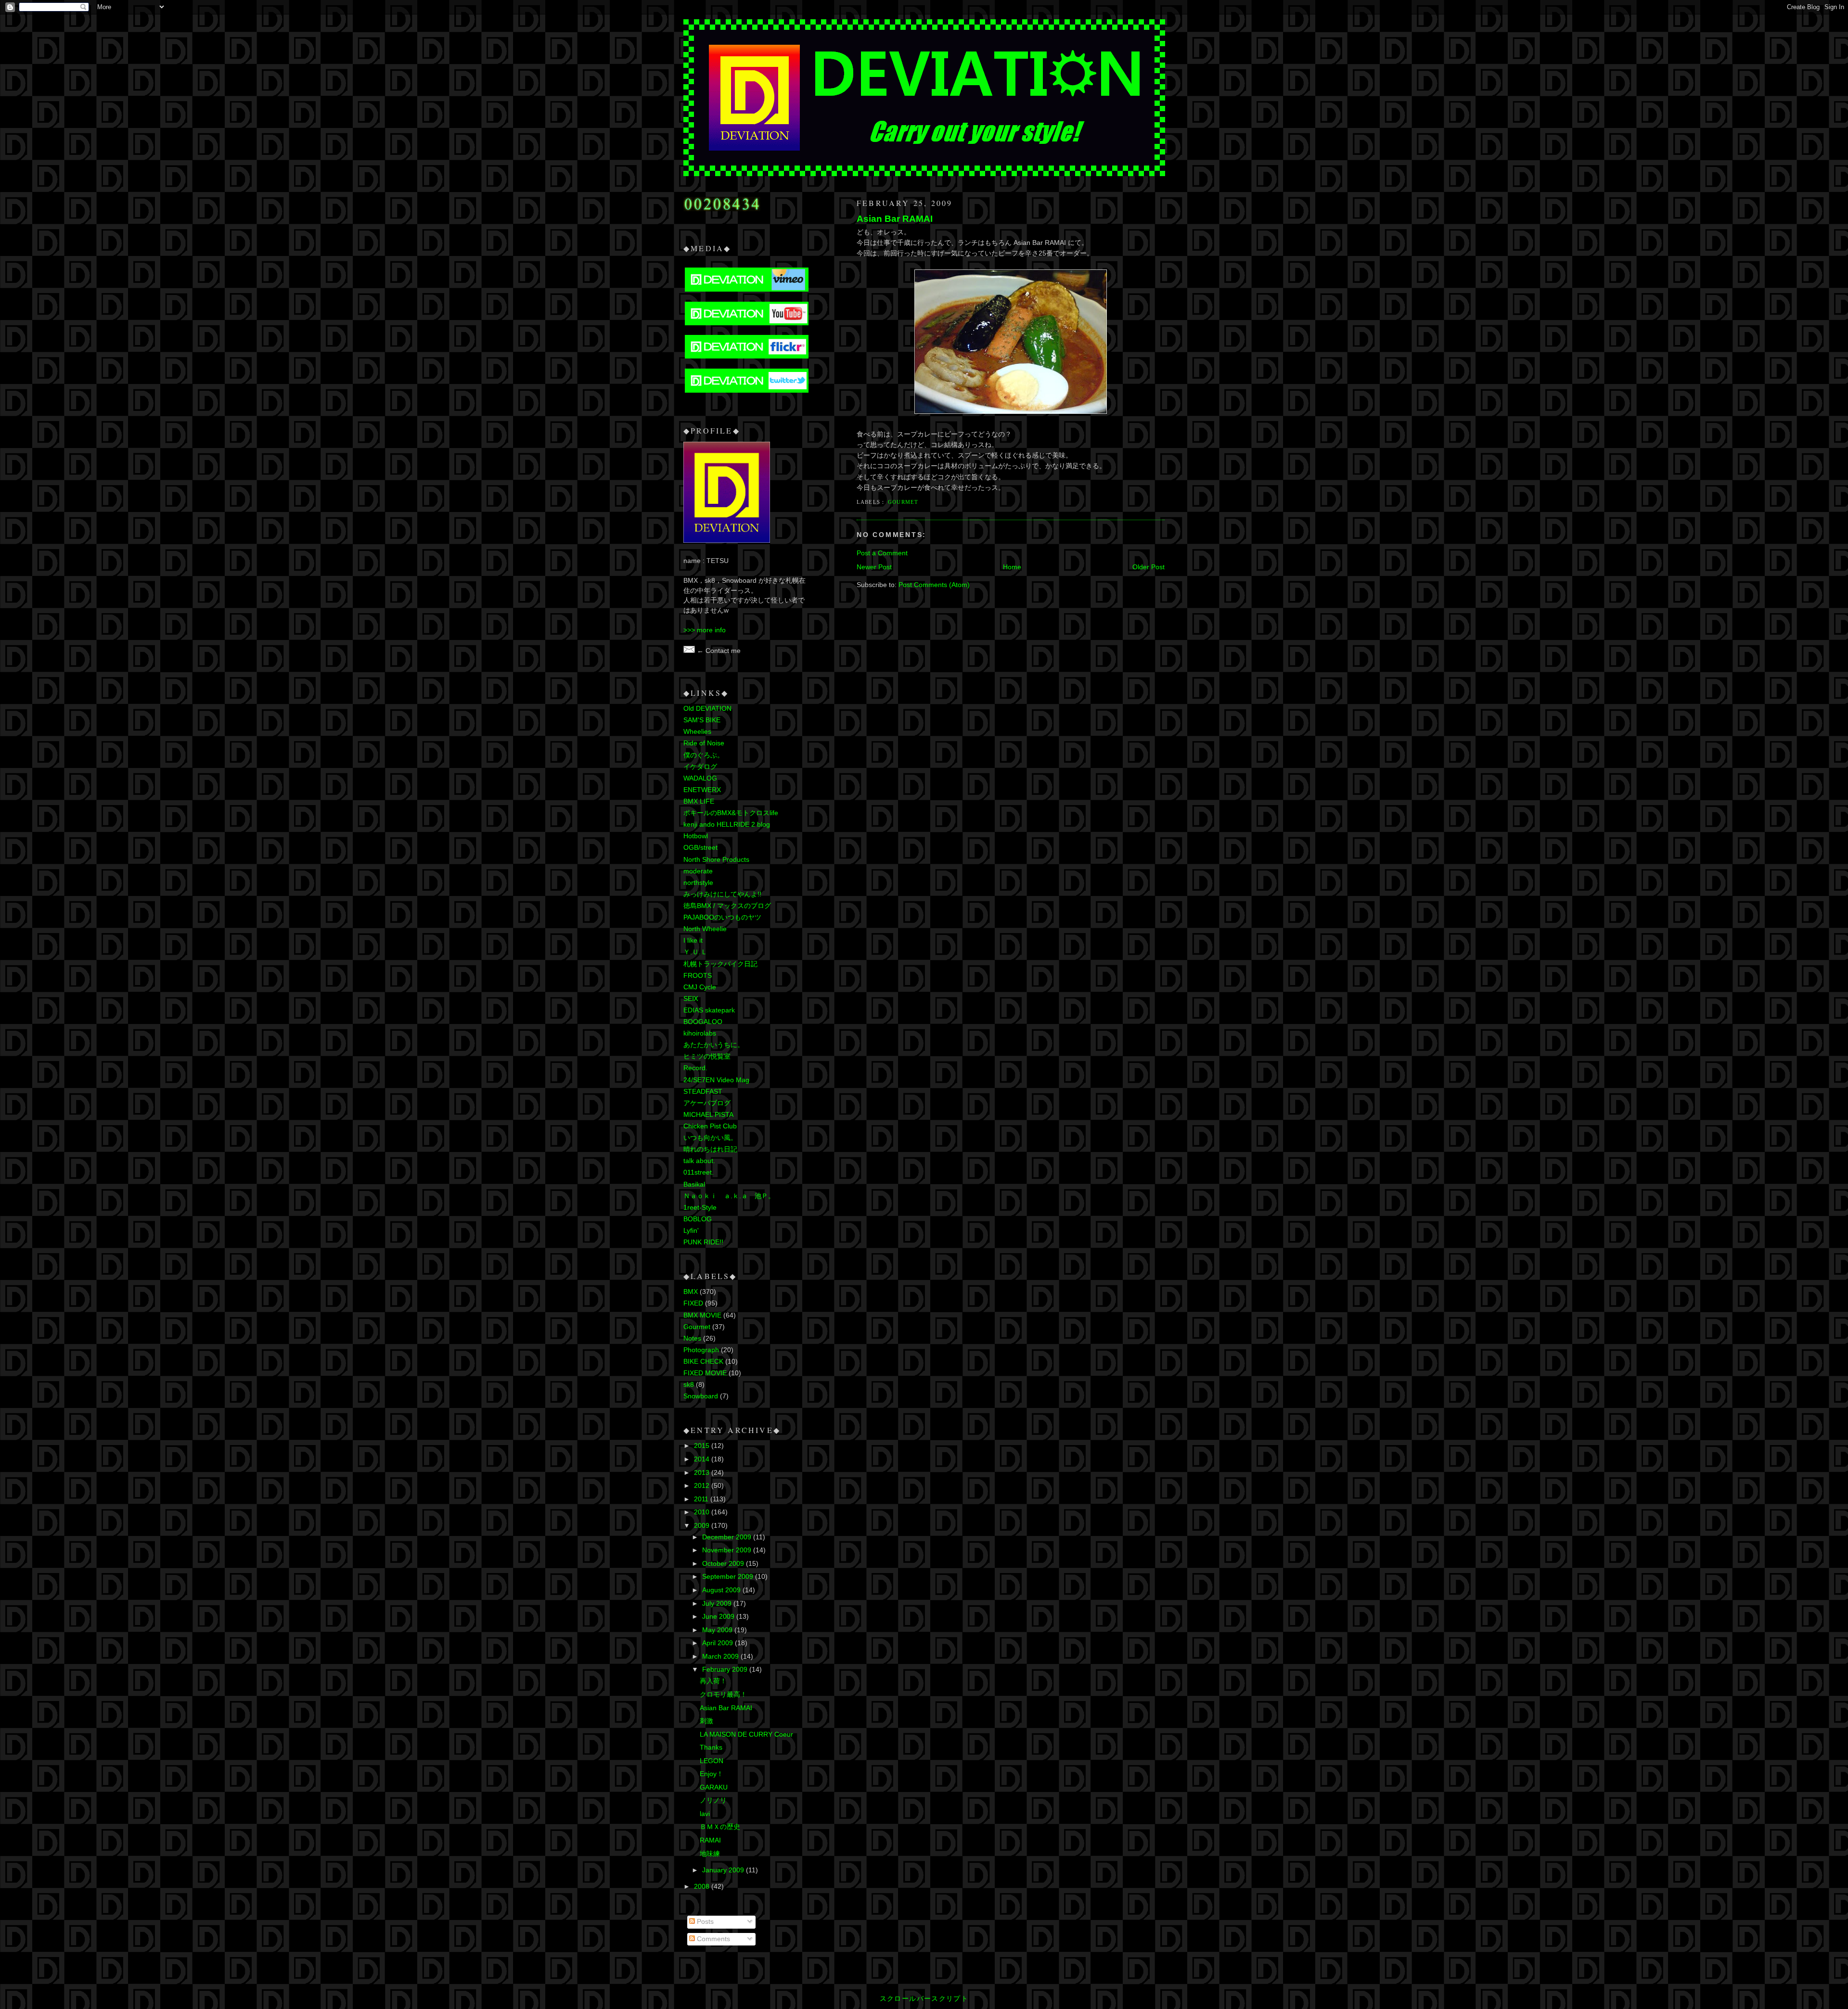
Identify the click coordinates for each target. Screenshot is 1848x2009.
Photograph (701, 1350)
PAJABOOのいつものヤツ (722, 917)
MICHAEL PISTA (708, 1115)
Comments (712, 1939)
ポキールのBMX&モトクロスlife (731, 813)
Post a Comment (882, 553)
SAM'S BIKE (702, 720)
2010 (703, 1512)
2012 (703, 1486)
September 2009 (729, 1577)
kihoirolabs (700, 1033)
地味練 (710, 1854)
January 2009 (724, 1870)
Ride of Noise (704, 743)
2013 (703, 1473)
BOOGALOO (703, 1022)
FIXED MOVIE (705, 1373)
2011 (702, 1499)
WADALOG (700, 778)
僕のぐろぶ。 (704, 755)
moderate (698, 871)
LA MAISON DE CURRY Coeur (746, 1734)
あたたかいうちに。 (714, 1045)
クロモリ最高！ (723, 1695)
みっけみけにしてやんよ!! (722, 894)
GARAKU (714, 1787)
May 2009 (718, 1630)
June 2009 (719, 1617)
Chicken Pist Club (710, 1126)
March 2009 (721, 1657)
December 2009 (728, 1537)
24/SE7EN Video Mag (716, 1080)
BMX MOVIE (702, 1315)
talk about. (699, 1161)
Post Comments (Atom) (934, 585)
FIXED (693, 1303)
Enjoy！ (712, 1774)
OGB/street (700, 848)
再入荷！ (713, 1681)
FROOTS (698, 976)
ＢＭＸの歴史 (720, 1827)
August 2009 (722, 1590)
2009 (703, 1526)
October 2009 (724, 1564)
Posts (704, 1922)
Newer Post (874, 567)
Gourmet (903, 502)
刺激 (706, 1721)
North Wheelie (705, 929)
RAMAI (710, 1840)
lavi (705, 1814)
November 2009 (728, 1550)
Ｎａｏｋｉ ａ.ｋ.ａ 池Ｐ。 (729, 1196)
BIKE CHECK (703, 1362)
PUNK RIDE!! (703, 1242)
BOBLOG (698, 1219)
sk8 (689, 1385)
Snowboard (701, 1396)
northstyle (698, 883)
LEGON (712, 1761)
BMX (691, 1292)
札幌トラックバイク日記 (720, 964)
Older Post (1149, 567)
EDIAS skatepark (709, 1010)
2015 (703, 1446)
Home (1012, 567)
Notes (692, 1338)
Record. (695, 1068)
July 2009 (718, 1604)
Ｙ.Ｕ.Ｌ (695, 952)
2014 (703, 1459)
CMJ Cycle (700, 987)
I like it (693, 941)
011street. (699, 1172)
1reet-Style (700, 1208)
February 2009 (726, 1670)
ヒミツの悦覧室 (707, 1056)
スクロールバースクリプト (924, 1999)
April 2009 (719, 1643)
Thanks (711, 1747)
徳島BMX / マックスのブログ (727, 906)
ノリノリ (713, 1800)
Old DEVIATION (707, 709)
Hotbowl (696, 836)
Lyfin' (691, 1231)
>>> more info (705, 630)
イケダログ (700, 767)
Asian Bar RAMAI (895, 219)
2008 (703, 1887)
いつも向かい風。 (710, 1138)
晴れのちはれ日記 (710, 1149)
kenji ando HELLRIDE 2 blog (727, 825)
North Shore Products (716, 860)
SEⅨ (691, 999)
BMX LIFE (699, 801)
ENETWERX (702, 790)
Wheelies (697, 732)
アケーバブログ (707, 1103)
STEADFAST (703, 1092)
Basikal (694, 1184)
